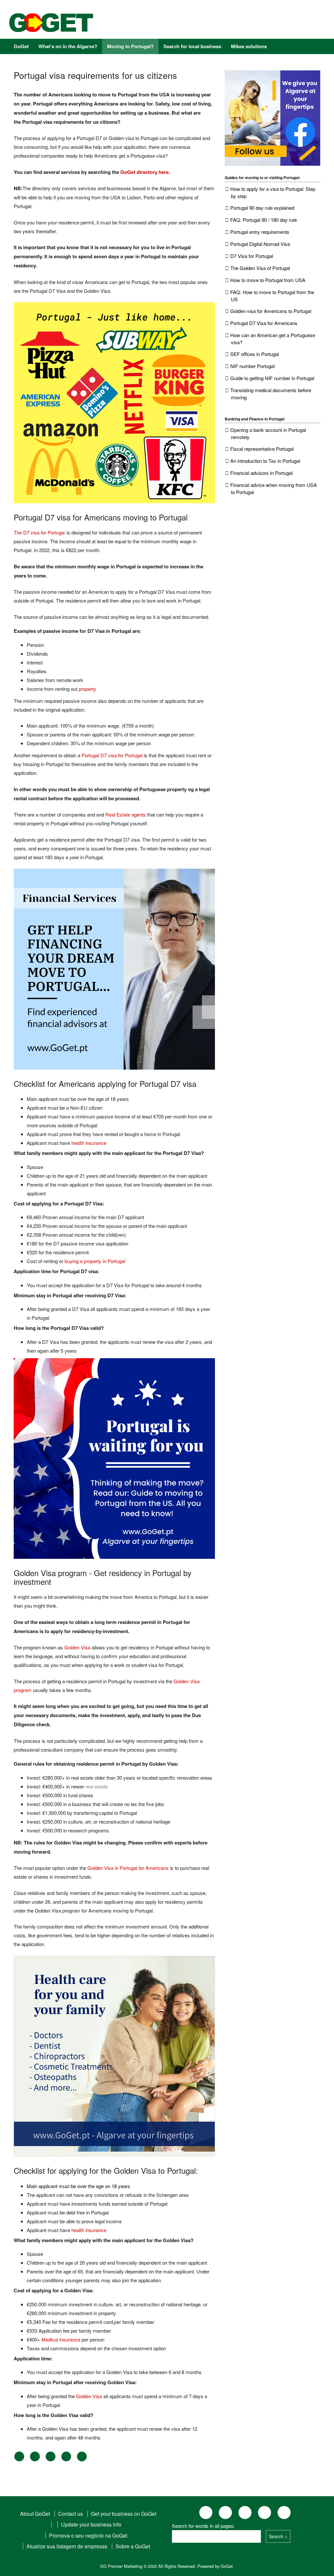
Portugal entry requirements (260, 232)
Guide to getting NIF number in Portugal (272, 378)
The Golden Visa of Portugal (260, 268)
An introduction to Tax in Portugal (265, 461)
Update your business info (91, 2524)
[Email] (82, 2459)
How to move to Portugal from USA (268, 280)
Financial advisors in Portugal (261, 473)
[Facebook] (186, 24)
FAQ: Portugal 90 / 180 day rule (264, 220)
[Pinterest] (225, 24)
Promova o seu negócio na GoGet (88, 2535)
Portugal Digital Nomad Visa (260, 244)
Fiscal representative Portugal (262, 449)
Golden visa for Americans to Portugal (271, 311)
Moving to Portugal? (130, 46)
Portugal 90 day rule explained (262, 208)
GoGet (21, 46)
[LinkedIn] (51, 2459)
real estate (97, 1786)
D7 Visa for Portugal (252, 256)
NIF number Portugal (252, 366)
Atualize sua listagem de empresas (67, 2546)
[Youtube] (245, 24)
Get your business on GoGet (124, 2514)
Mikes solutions (249, 46)
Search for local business (192, 46)
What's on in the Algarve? (68, 46)
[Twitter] (35, 2459)
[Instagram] (205, 24)
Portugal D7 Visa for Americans (264, 323)
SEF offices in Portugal (255, 354)
